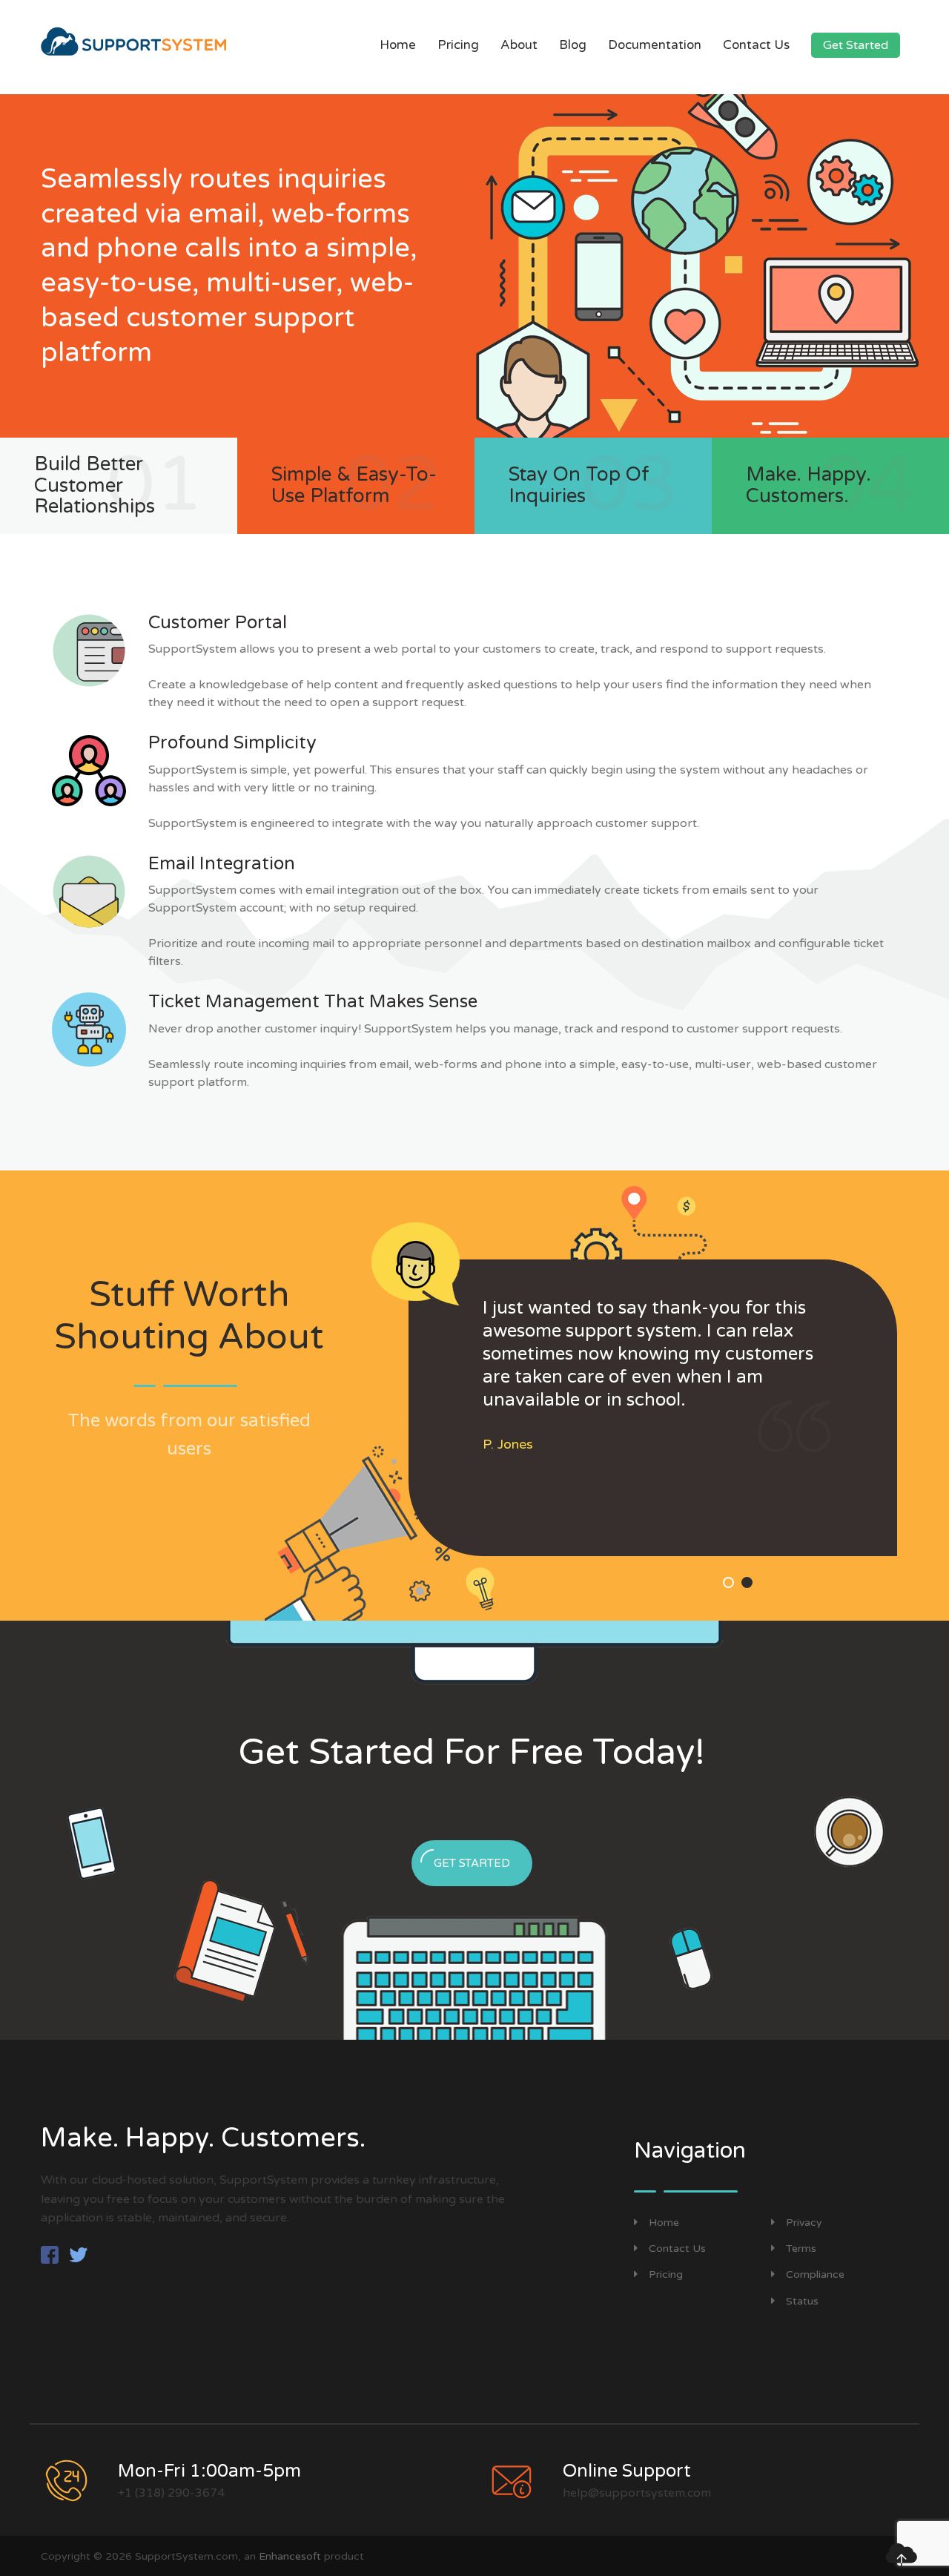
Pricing (458, 45)
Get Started (856, 45)
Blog (573, 45)
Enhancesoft (290, 2556)
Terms (801, 2249)
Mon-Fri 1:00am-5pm (209, 2471)
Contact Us (756, 45)
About (519, 45)
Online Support (627, 2471)
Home (398, 45)
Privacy (804, 2223)
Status (802, 2301)
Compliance (815, 2274)
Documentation (655, 45)
